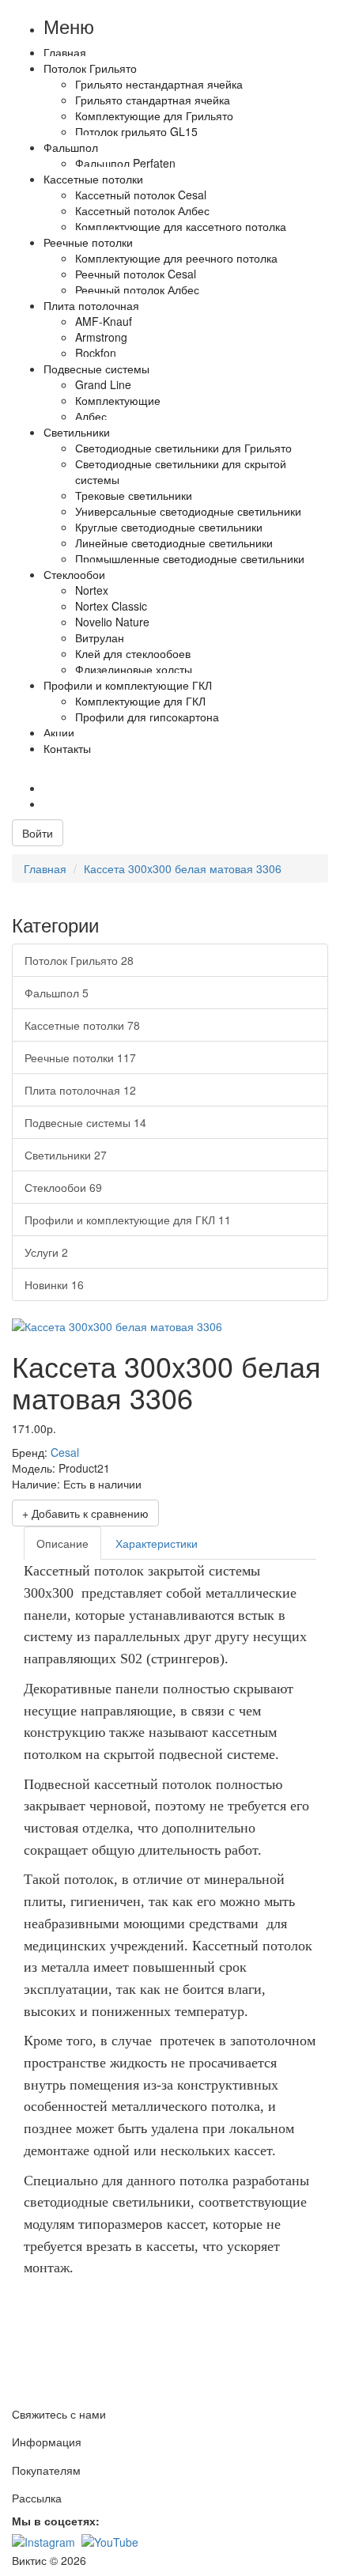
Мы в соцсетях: (56, 2521)
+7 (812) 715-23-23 (104, 788)
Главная (45, 868)
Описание (62, 1543)
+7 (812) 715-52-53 (104, 772)
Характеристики (157, 1543)
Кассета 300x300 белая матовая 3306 (183, 868)
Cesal (65, 1452)
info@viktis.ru (233, 788)
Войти (38, 833)
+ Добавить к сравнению (85, 1513)
